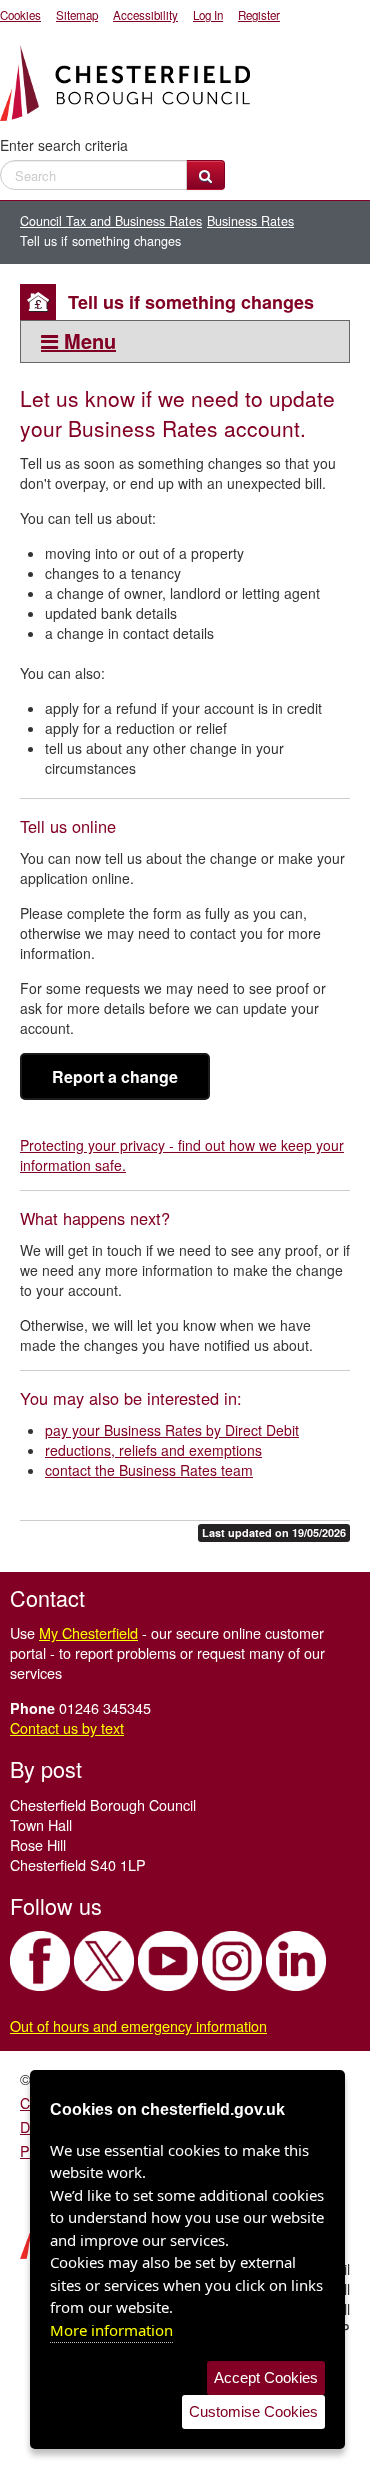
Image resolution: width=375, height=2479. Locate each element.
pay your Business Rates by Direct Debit (172, 1430)
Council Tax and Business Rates (111, 221)
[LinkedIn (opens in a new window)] (296, 1961)
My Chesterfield (88, 1632)
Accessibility (145, 15)
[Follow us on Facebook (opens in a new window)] (40, 1961)
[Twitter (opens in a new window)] (104, 1961)
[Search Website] (205, 175)
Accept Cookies (266, 2377)
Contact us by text (67, 1727)
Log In (208, 15)
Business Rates (250, 221)
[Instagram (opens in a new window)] (232, 1961)
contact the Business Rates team (149, 1470)
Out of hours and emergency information (138, 2025)
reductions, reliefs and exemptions (153, 1450)
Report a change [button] (115, 1076)
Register (259, 15)
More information (111, 2330)
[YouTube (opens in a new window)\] (168, 1961)
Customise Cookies (253, 2411)
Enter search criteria (64, 145)
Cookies (20, 15)
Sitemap (77, 15)
